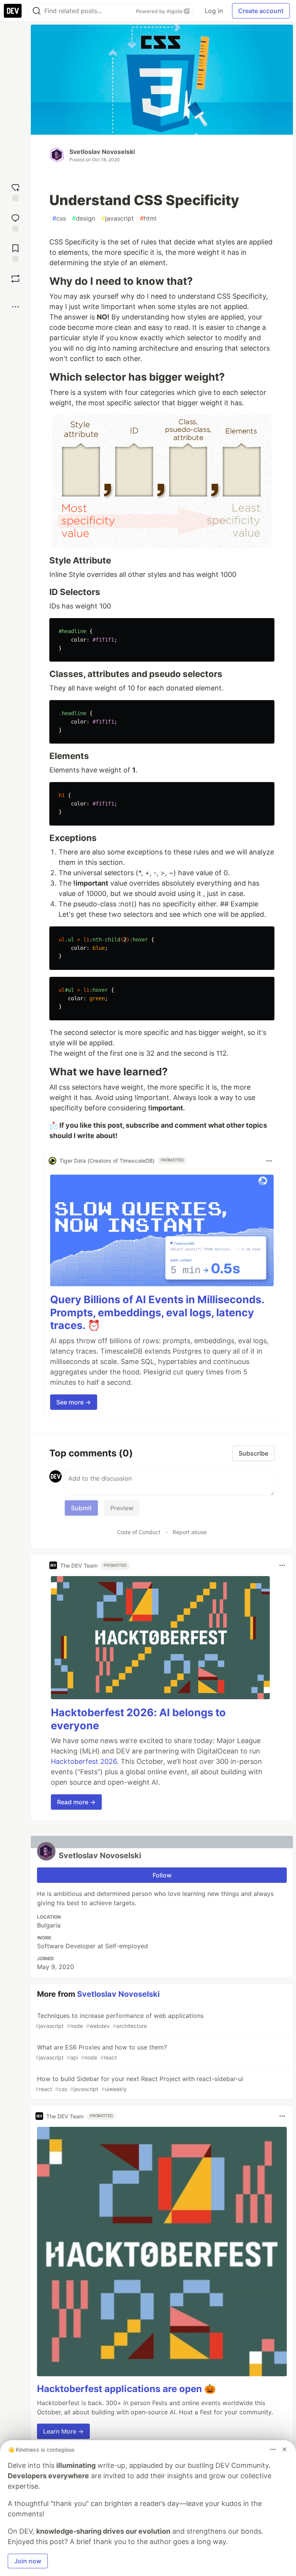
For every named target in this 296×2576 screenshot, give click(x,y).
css (59, 218)
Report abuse (190, 1532)
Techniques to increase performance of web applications (119, 2020)
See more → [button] (74, 1402)
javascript (118, 218)
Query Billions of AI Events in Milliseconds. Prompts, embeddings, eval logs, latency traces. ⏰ (157, 1313)
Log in (214, 11)
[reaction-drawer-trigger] (15, 191)
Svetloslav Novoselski (102, 152)
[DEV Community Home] (13, 11)
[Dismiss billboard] (284, 2449)
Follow (162, 1875)
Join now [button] (28, 2561)
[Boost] (15, 279)
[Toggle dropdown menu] (269, 1161)
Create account (261, 11)
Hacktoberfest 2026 (84, 1761)
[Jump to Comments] (15, 222)
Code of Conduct (139, 1532)
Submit (81, 1508)
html (148, 218)
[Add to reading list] (15, 252)
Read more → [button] (76, 1802)
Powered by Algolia (160, 11)
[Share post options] (15, 307)
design (84, 218)
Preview (122, 1508)
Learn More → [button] (63, 2431)
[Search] (37, 11)
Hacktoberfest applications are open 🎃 (126, 2389)
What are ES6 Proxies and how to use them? (101, 2052)
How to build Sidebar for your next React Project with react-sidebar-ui (139, 2084)
